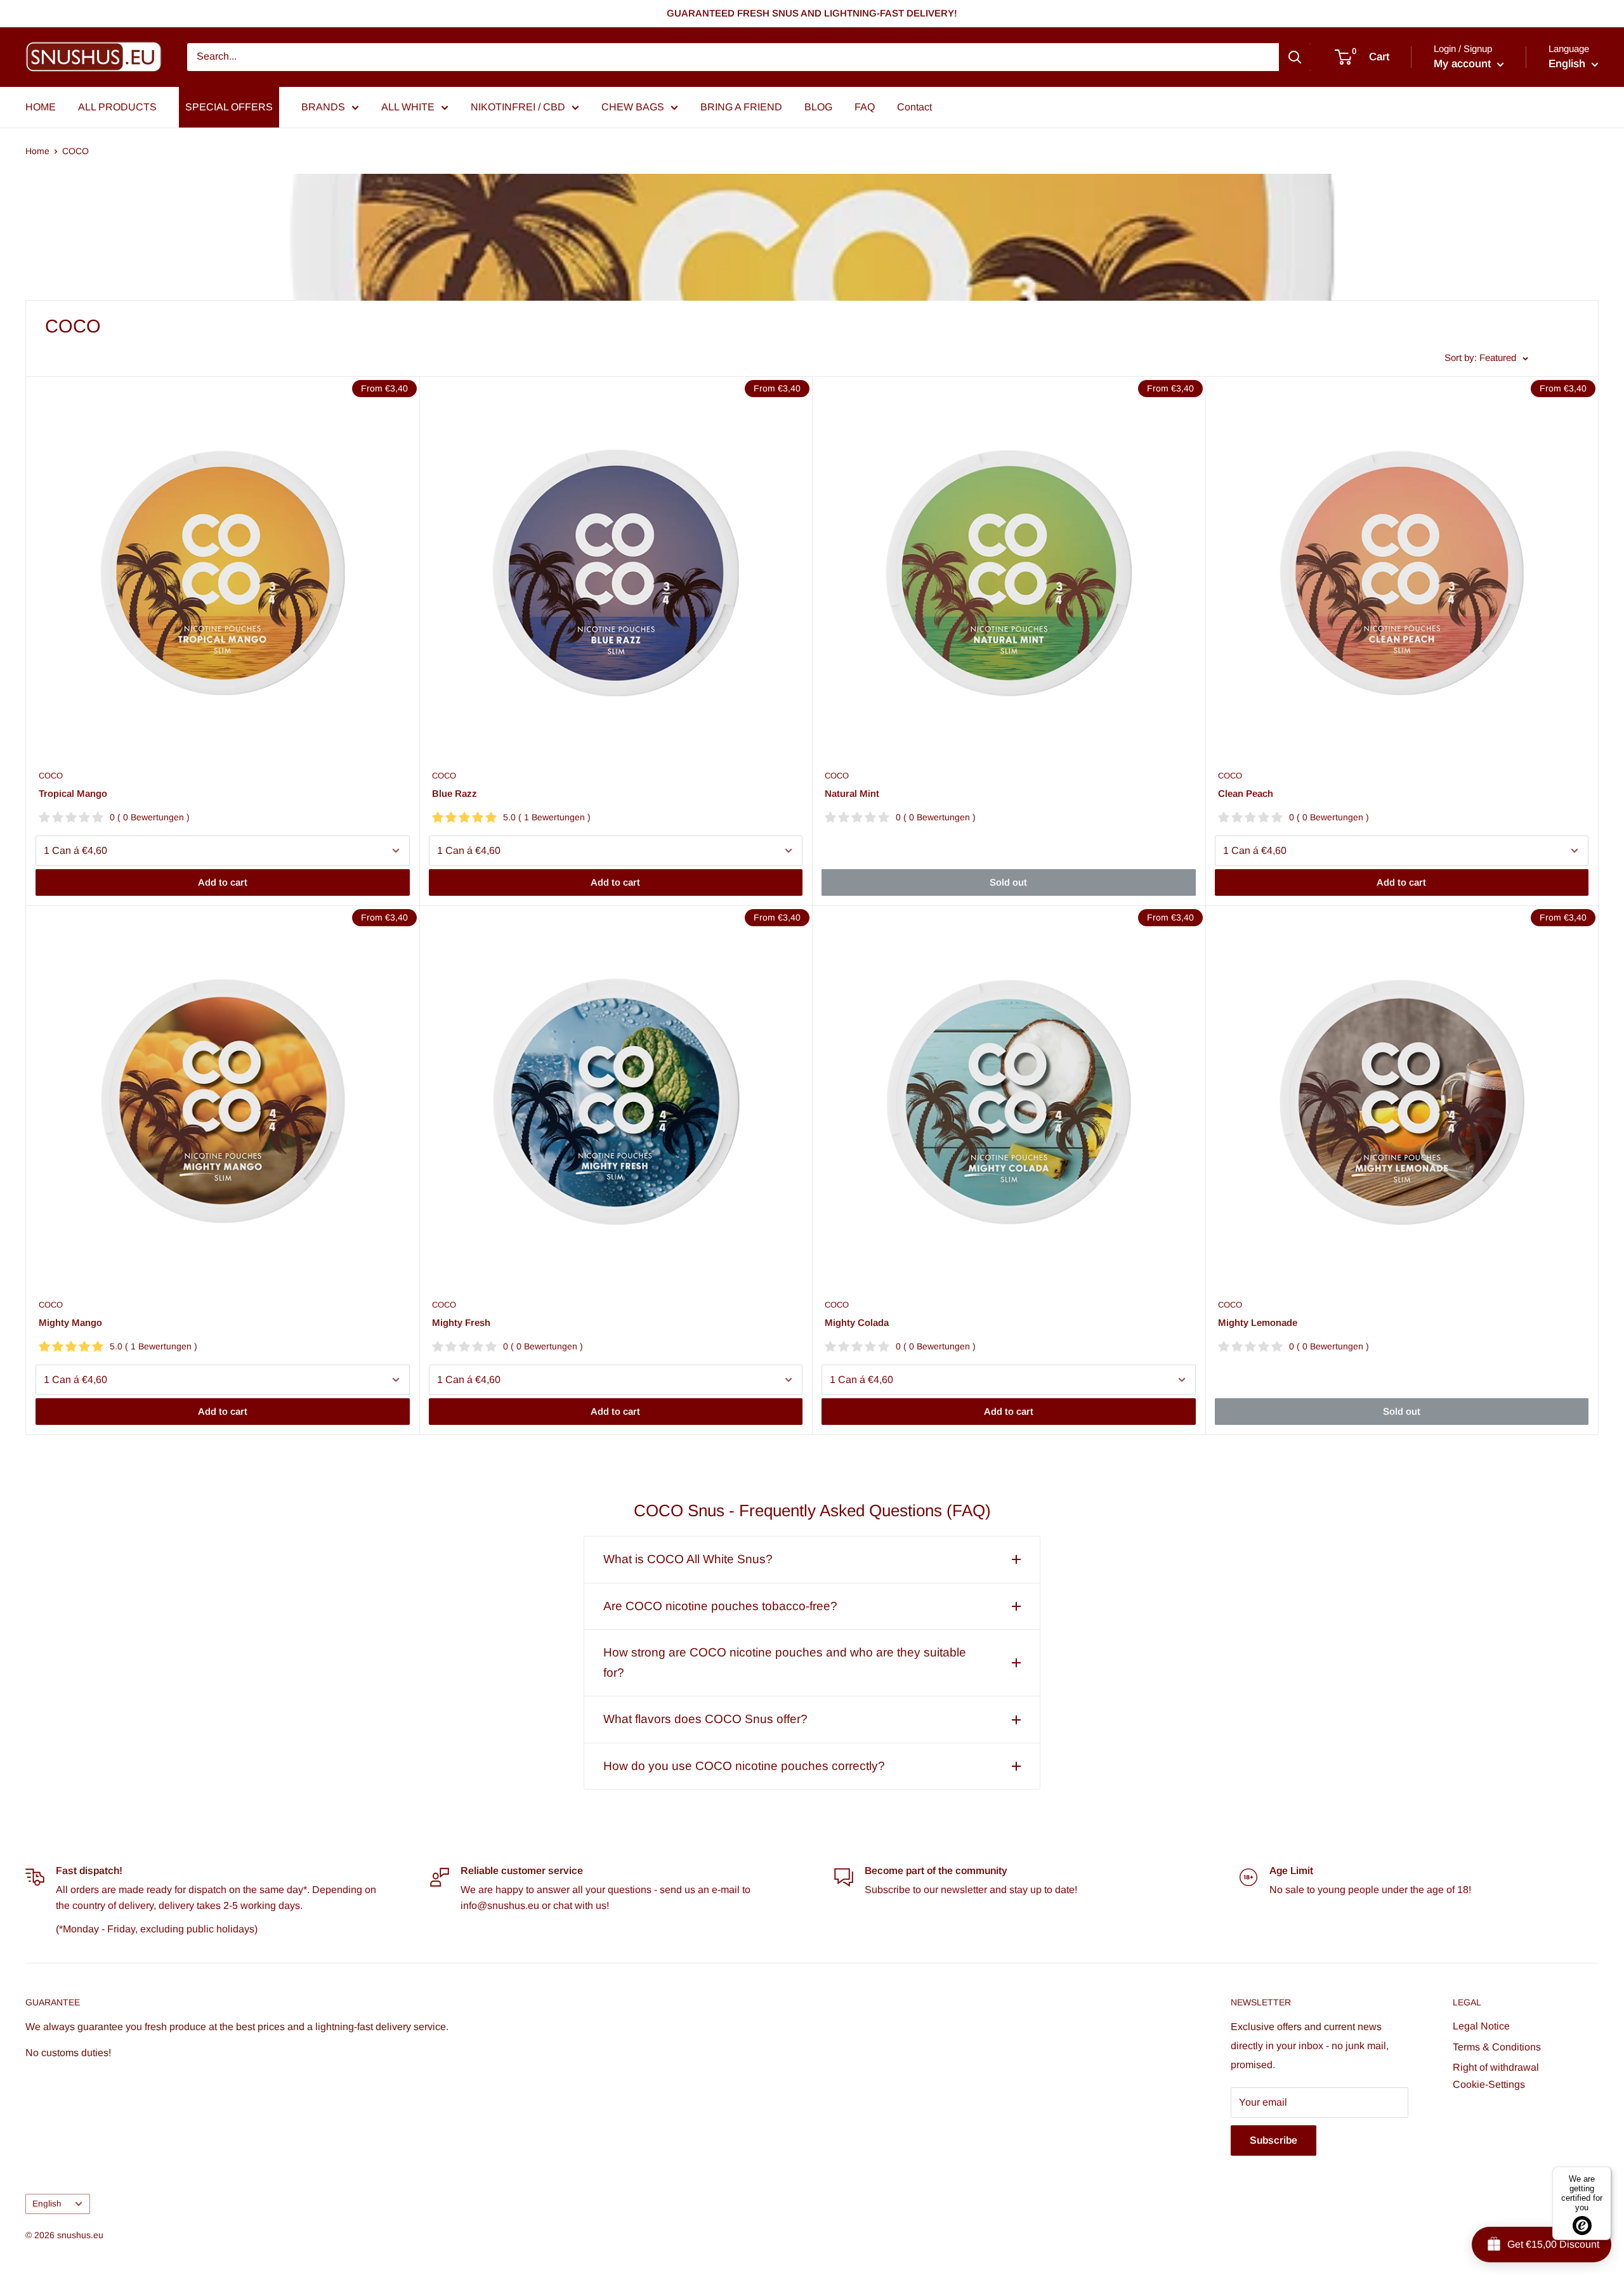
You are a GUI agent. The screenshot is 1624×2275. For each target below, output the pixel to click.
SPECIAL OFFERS (229, 107)
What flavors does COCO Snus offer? (705, 1719)
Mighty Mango (70, 1322)
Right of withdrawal (1496, 2067)
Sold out (1008, 882)
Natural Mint (852, 793)
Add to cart (223, 882)
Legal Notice (1481, 2026)
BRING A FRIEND (741, 107)
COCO (75, 151)
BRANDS (323, 107)
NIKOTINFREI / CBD (518, 107)
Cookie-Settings (1489, 2084)
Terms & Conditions (1497, 2047)
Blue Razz (455, 793)
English (47, 2204)
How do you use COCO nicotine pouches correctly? (744, 1766)
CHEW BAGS (633, 107)
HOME (41, 107)
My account (1464, 64)
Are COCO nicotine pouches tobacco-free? (720, 1606)
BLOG (818, 107)
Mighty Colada (857, 1322)
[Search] (1295, 57)
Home (37, 151)
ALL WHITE (408, 107)
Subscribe (1274, 2140)
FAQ (865, 107)
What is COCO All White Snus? (688, 1559)
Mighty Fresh (461, 1322)
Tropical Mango (73, 793)
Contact (914, 107)
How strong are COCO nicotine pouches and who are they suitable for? (785, 1662)
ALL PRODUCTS (117, 107)
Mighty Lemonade (1258, 1322)
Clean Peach (1246, 793)
